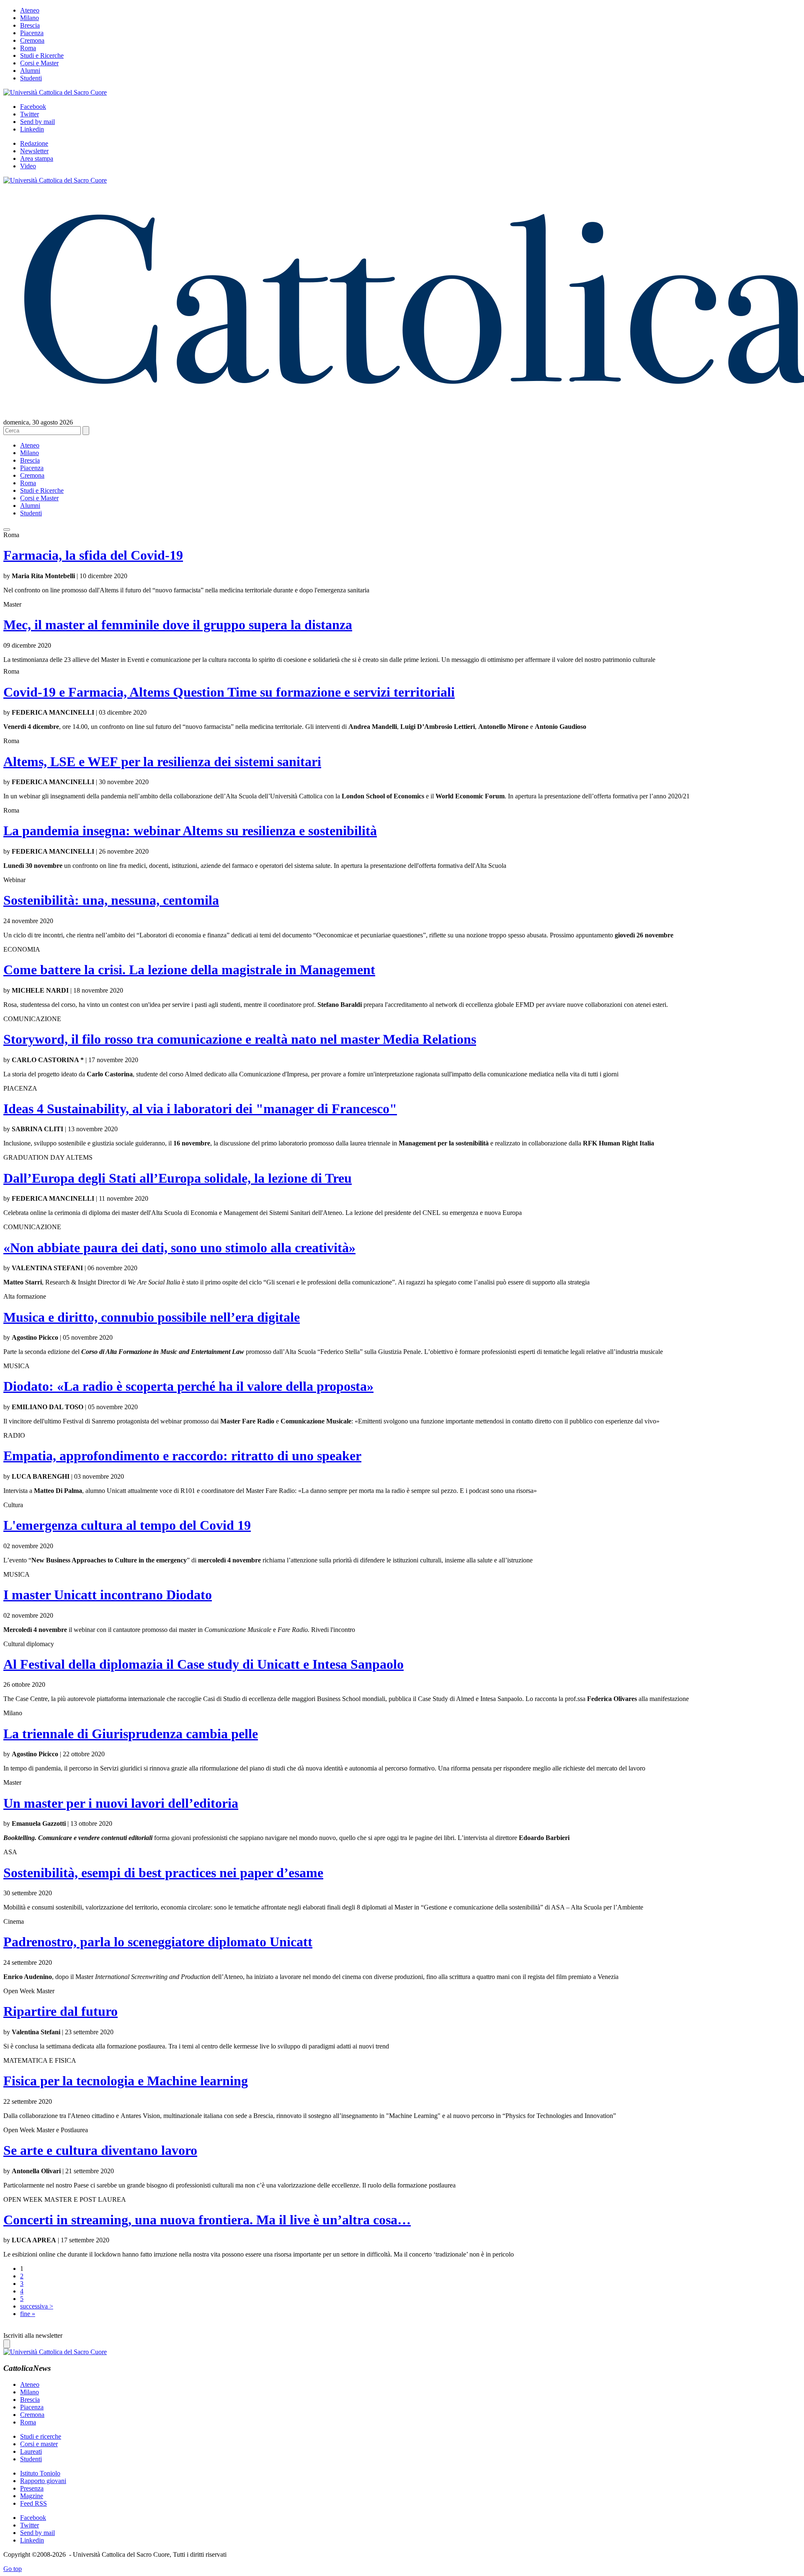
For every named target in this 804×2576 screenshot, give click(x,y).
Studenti (31, 78)
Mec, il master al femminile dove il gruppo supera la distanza (178, 625)
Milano (30, 18)
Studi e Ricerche (42, 55)
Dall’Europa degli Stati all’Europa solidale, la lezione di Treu (178, 1178)
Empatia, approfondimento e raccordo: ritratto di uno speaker (182, 1456)
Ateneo (30, 10)
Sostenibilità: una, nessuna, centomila (111, 900)
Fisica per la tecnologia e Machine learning (126, 2081)
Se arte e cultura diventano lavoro (100, 2150)
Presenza (32, 2488)
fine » (28, 2314)
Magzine (32, 2496)
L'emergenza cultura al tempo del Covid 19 (127, 1525)
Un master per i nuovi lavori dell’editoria (121, 1803)
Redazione (34, 143)
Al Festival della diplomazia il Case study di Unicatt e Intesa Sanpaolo (204, 1664)
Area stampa (37, 158)
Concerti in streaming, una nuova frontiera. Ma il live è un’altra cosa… (207, 2220)
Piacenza (32, 33)
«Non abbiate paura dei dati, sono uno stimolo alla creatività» (179, 1248)
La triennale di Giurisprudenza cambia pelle (131, 1734)
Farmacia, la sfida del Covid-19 (93, 555)
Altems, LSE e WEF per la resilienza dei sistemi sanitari (162, 762)
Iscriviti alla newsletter (33, 2335)
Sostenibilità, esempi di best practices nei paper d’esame (163, 1873)
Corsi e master (39, 2444)
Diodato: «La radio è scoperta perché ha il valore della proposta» (188, 1386)
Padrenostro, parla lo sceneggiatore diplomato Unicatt (158, 1942)
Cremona (32, 40)
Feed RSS (33, 2503)
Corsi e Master (39, 63)
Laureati (31, 2451)
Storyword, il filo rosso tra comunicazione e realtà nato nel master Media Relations (240, 1039)
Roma (28, 48)
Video (28, 166)
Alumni (30, 71)
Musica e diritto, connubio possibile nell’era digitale (152, 1317)
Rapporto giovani (43, 2481)
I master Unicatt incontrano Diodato (108, 1595)
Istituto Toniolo (40, 2473)
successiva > (37, 2306)
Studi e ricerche (41, 2436)
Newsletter (34, 151)
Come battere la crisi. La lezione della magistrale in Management (189, 970)
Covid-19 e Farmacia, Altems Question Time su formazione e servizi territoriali (229, 692)
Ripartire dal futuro (61, 2011)
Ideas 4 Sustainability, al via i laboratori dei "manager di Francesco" (200, 1109)
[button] (7, 530)
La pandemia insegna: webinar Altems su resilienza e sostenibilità (190, 831)
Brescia (30, 25)
